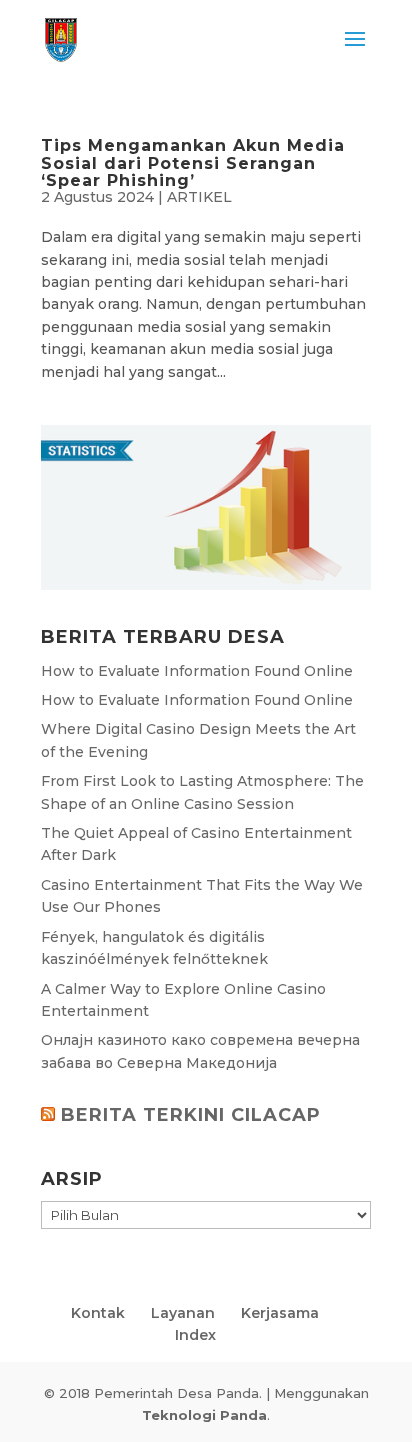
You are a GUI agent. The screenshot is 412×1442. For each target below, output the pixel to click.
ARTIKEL (199, 197)
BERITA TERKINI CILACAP (191, 1115)
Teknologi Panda (204, 1415)
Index (195, 1335)
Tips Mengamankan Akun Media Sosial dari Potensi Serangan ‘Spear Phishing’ (193, 163)
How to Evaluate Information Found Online (197, 671)
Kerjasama (280, 1313)
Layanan (183, 1313)
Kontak (98, 1313)
